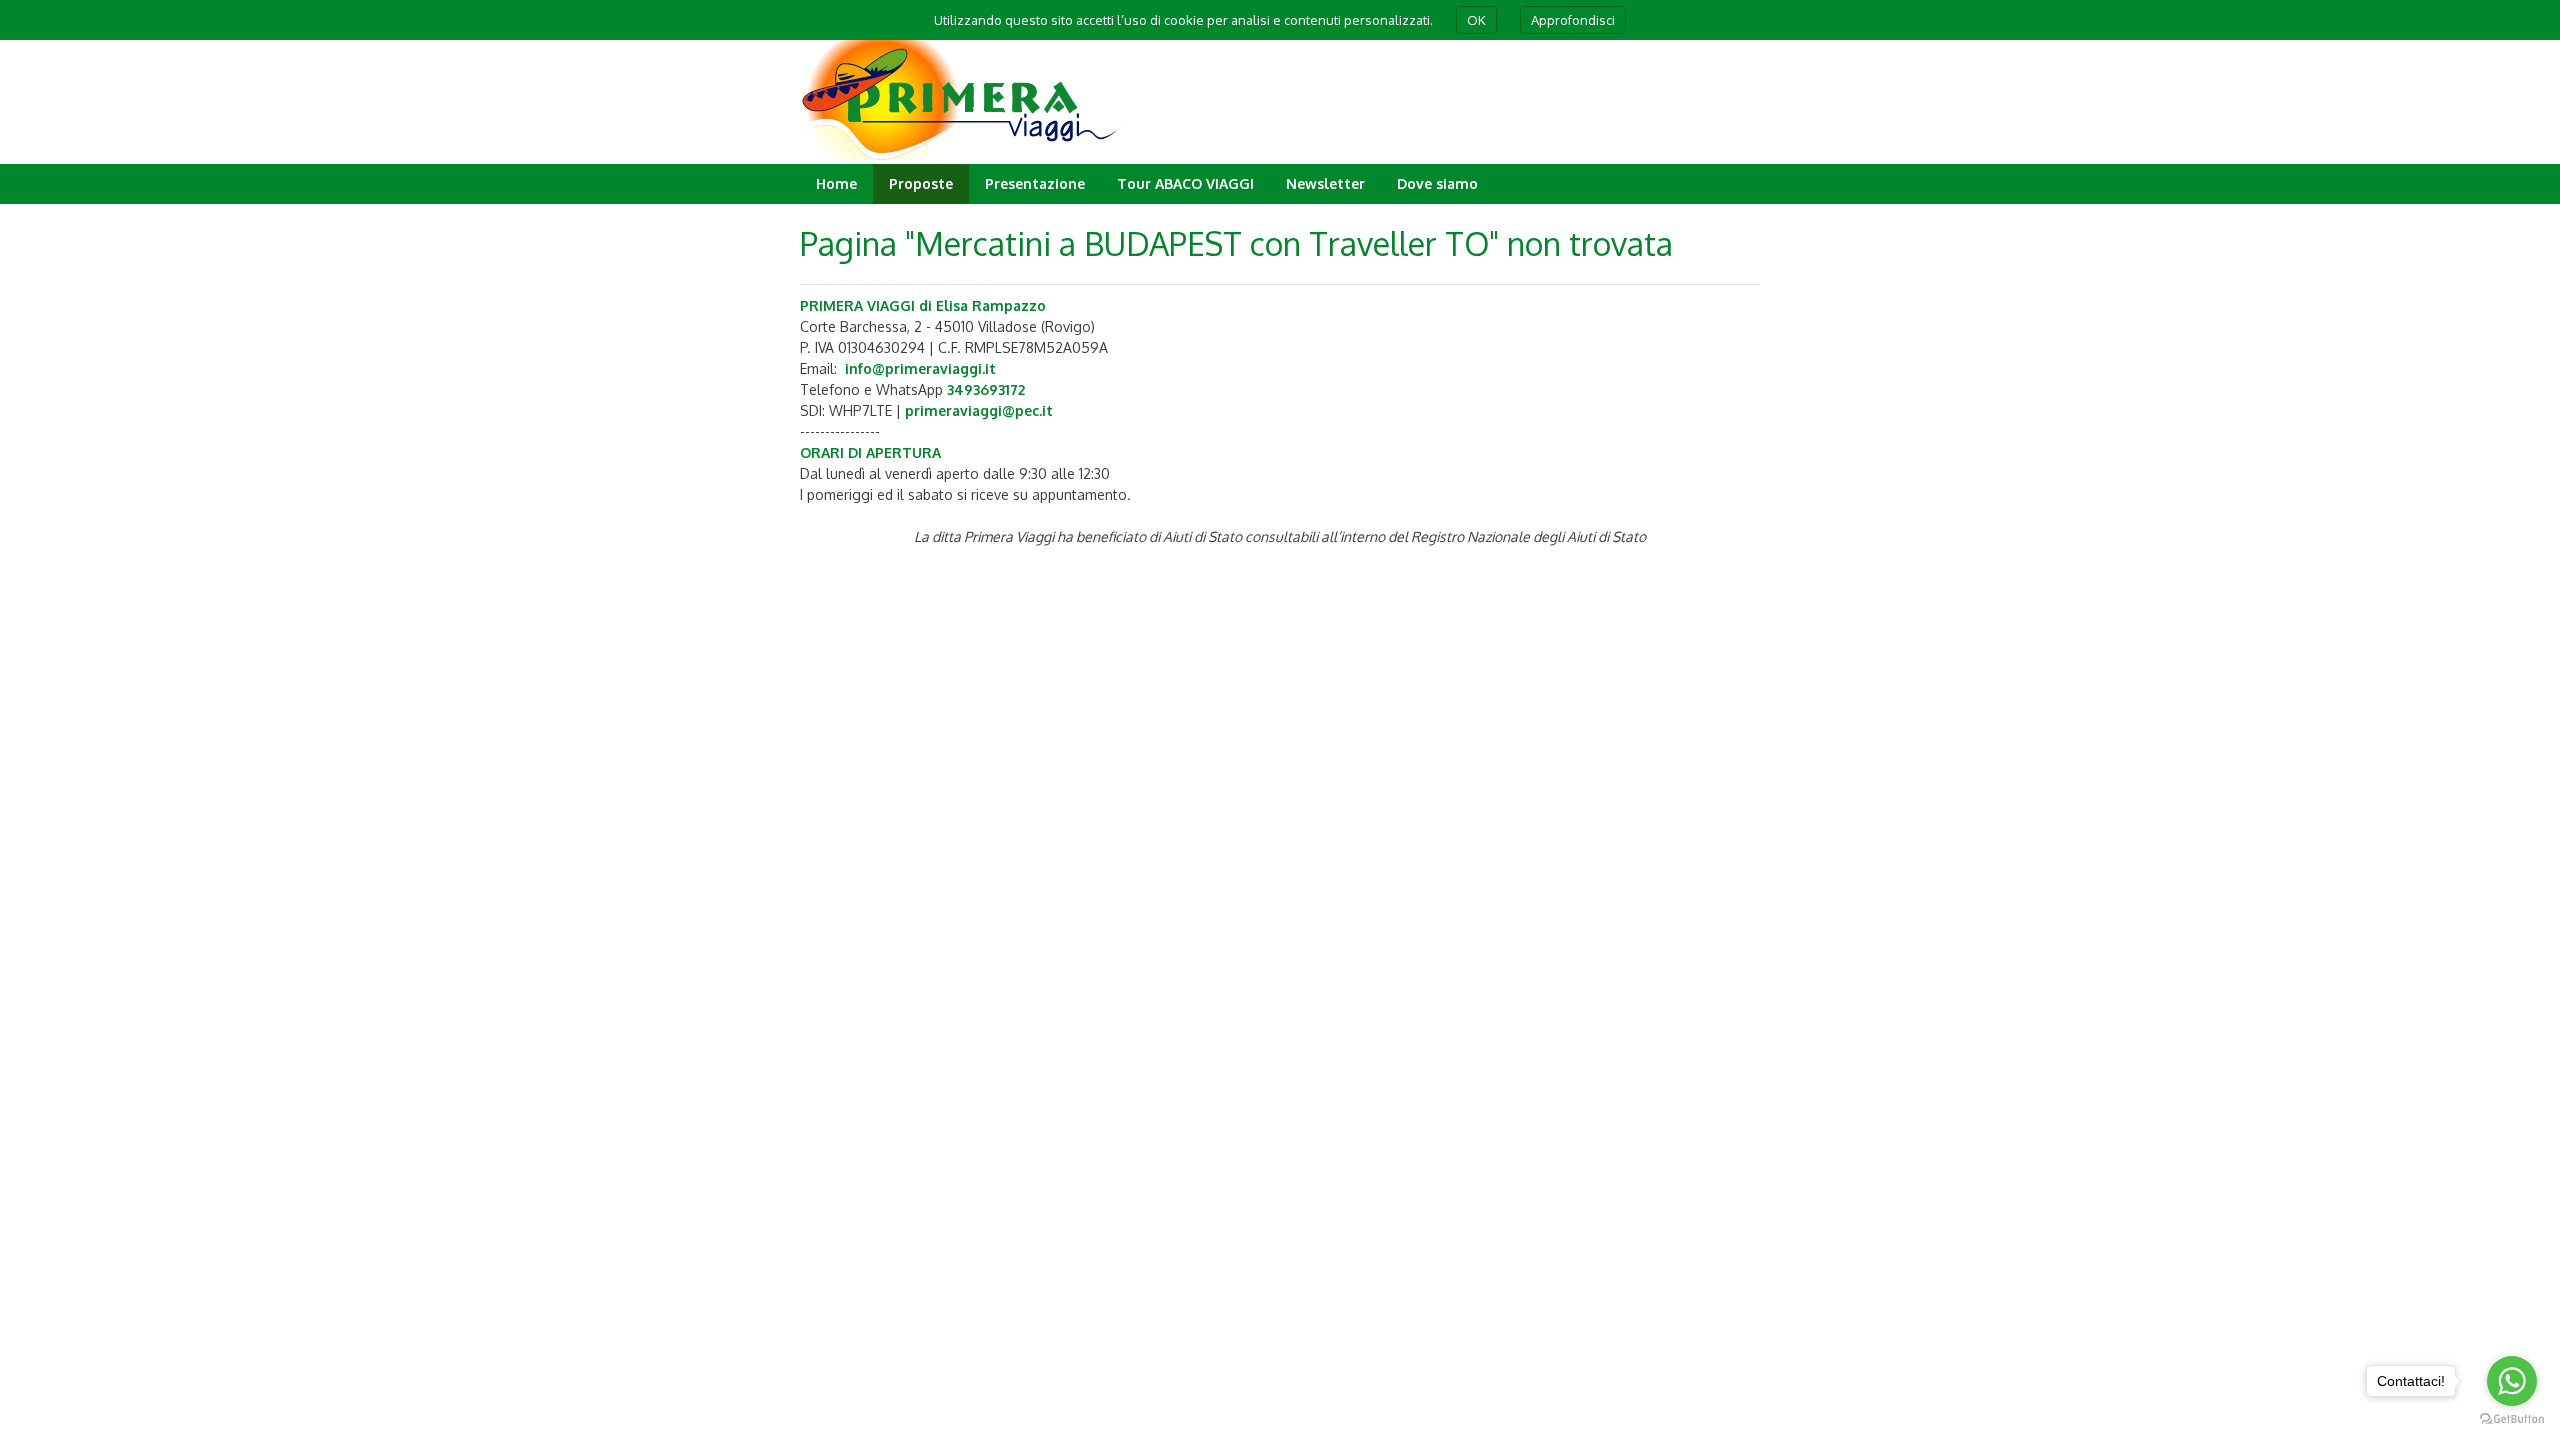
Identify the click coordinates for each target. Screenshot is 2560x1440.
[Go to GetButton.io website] (2512, 1419)
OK (1476, 20)
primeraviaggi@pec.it (979, 410)
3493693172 (986, 389)
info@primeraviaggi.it (920, 368)
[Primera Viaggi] (963, 154)
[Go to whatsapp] (2512, 1381)
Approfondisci (1573, 20)
